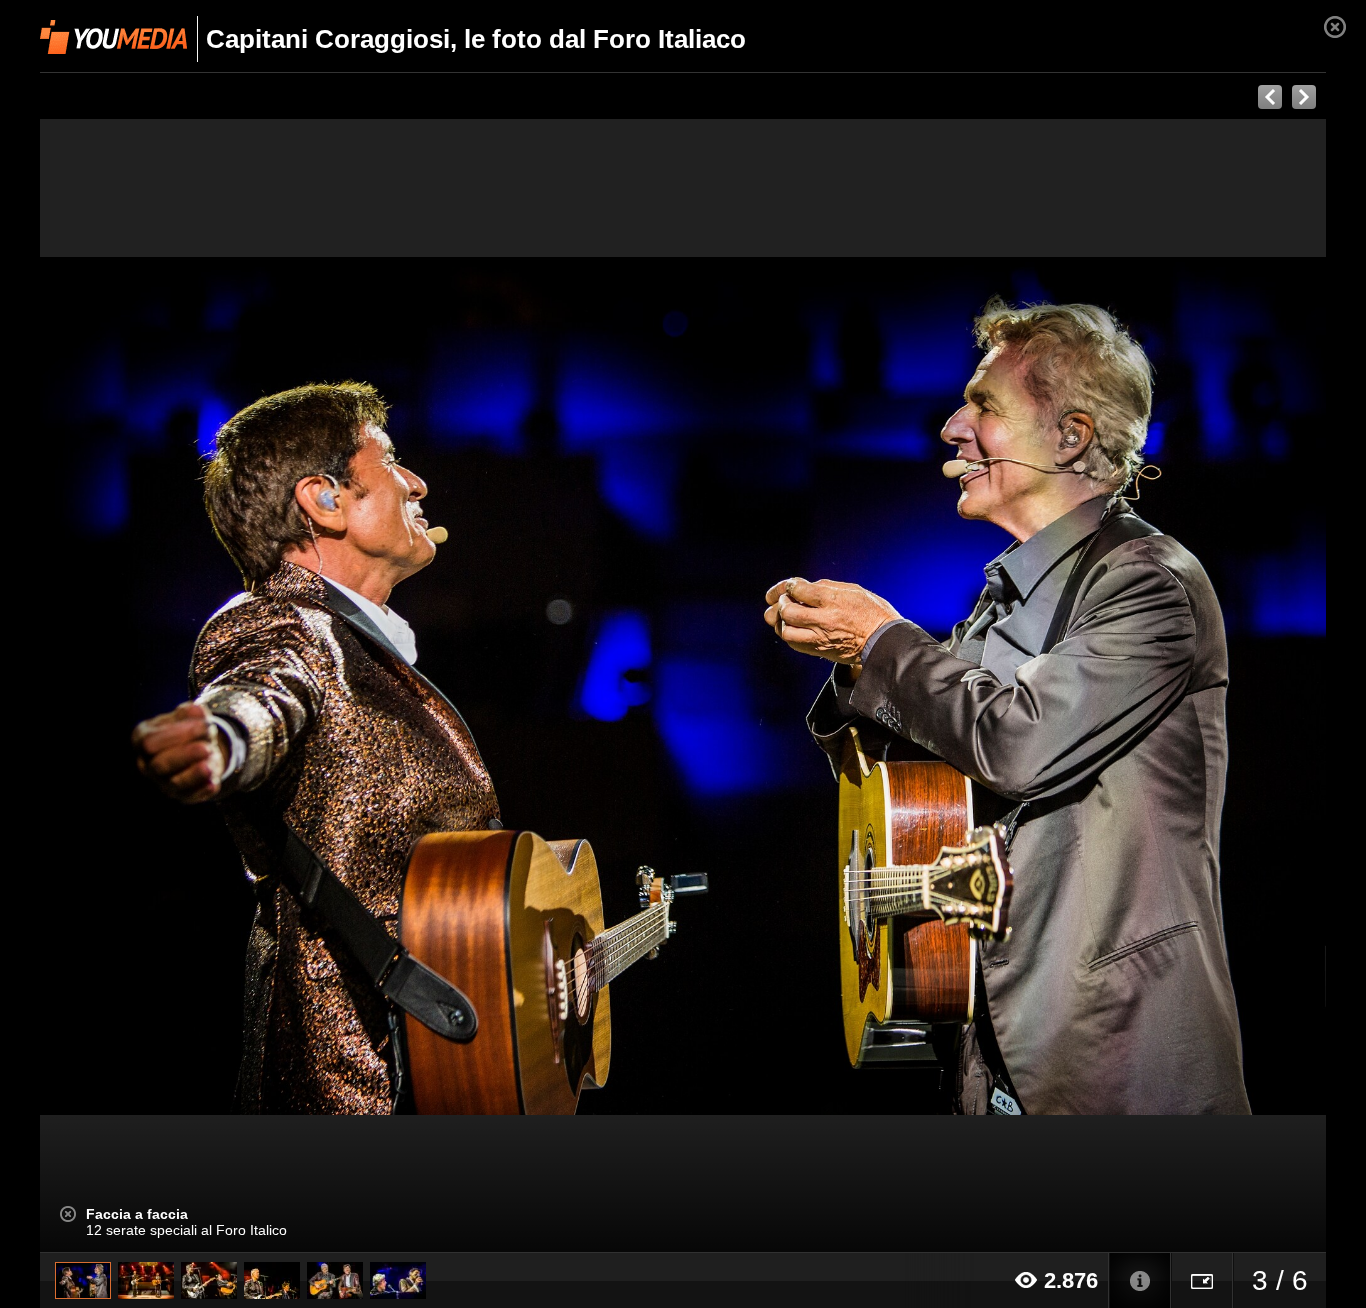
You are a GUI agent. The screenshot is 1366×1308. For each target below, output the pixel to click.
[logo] (113, 37)
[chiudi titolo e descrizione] (68, 1214)
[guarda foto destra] (811, 686)
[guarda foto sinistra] (168, 686)
